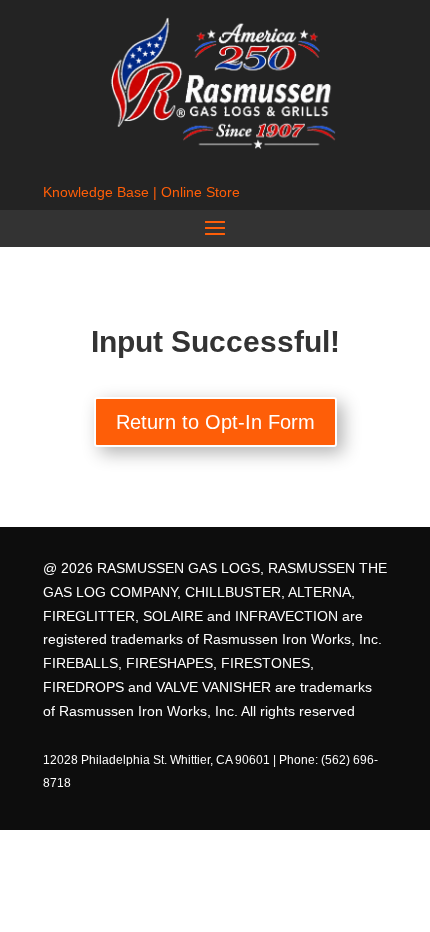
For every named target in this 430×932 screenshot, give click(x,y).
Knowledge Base (96, 192)
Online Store (200, 192)
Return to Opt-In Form (215, 422)
